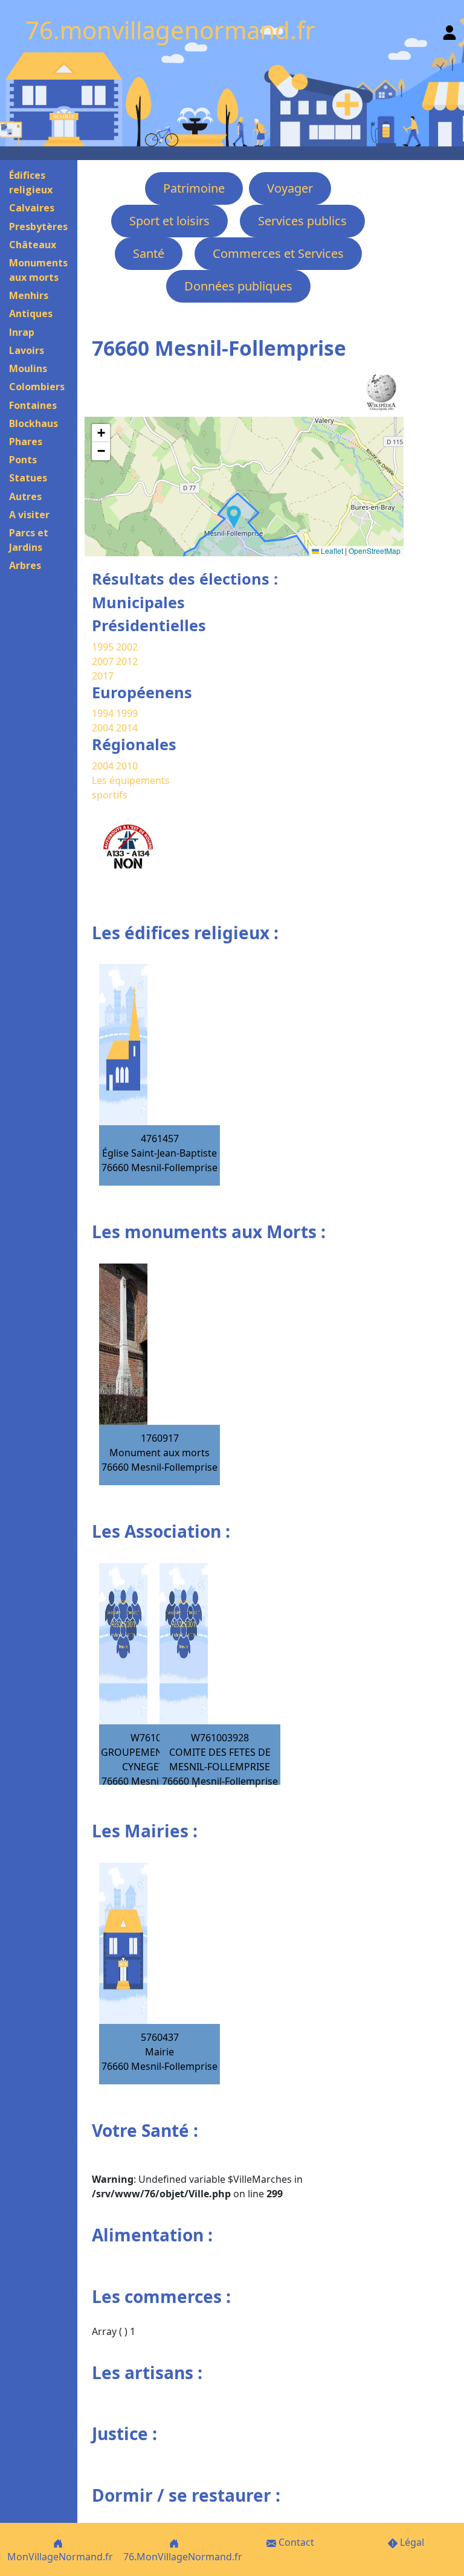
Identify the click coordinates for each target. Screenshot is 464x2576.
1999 (127, 713)
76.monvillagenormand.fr (170, 30)
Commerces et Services (278, 253)
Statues (28, 478)
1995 (103, 647)
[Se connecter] (449, 30)
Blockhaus (34, 423)
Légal (411, 2542)
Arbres (25, 565)
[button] (234, 517)
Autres (25, 496)
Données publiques (238, 286)
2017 (103, 676)
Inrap (22, 332)
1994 (104, 713)
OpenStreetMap (375, 551)
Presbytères (38, 226)
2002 (127, 647)
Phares (26, 442)
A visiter (29, 515)
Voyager (290, 188)
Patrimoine (194, 188)
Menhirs (29, 295)
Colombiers (37, 387)
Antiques (31, 313)
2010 (127, 766)
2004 (104, 728)
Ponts (23, 460)
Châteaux (33, 245)
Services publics (302, 221)
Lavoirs (27, 350)
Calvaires (32, 208)
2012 (127, 661)
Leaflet (331, 551)
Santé (149, 253)
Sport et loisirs (169, 221)
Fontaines (33, 405)
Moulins (28, 368)
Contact (295, 2542)
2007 (103, 661)
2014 (127, 728)
